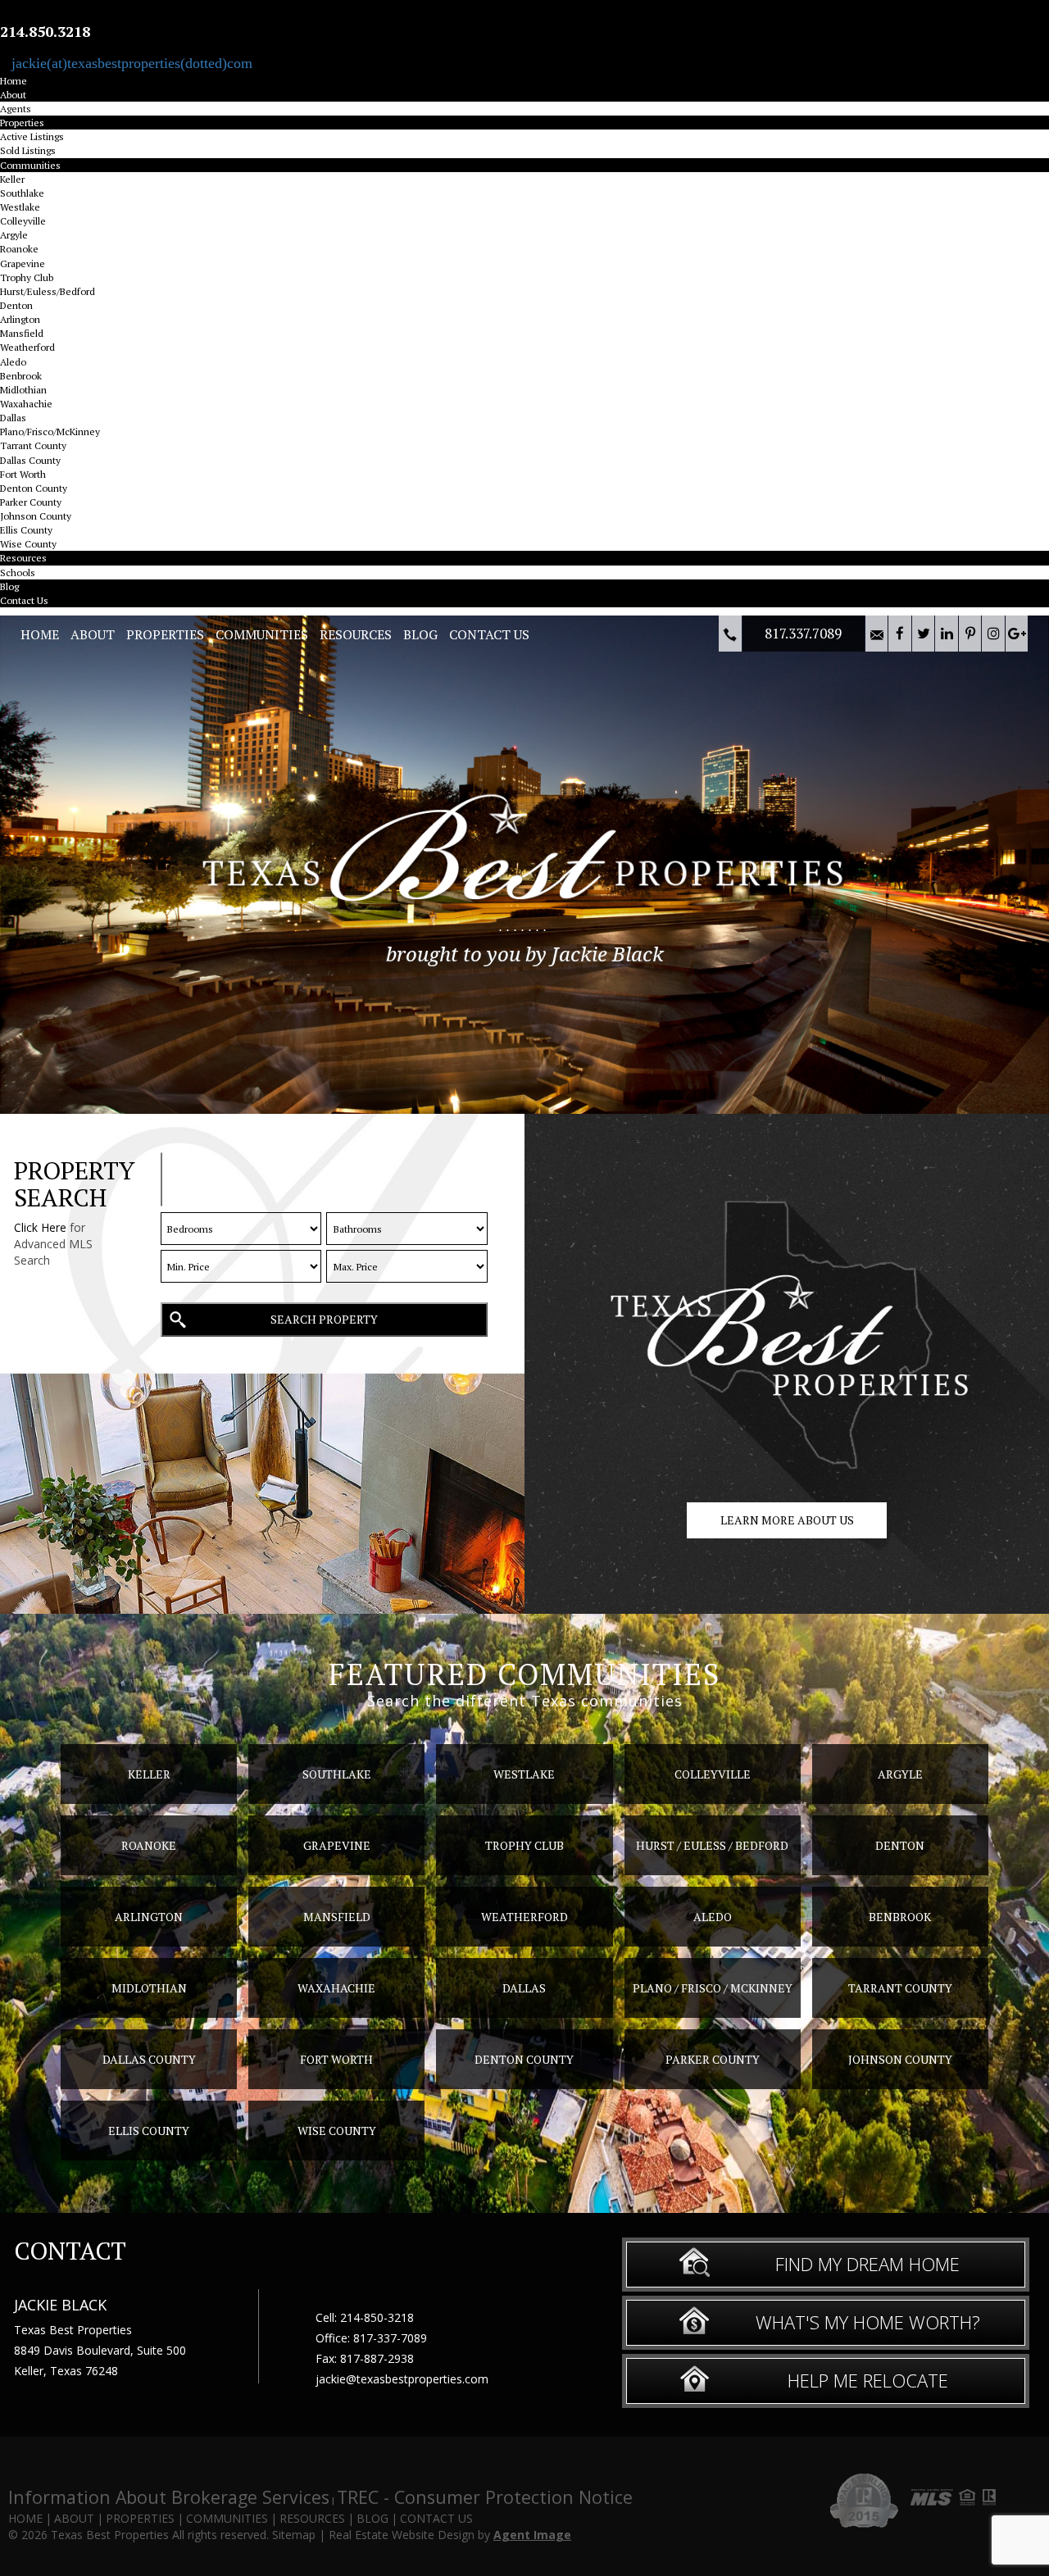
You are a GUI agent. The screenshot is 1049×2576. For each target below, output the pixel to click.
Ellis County (26, 530)
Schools (18, 572)
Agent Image (532, 2535)
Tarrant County (33, 445)
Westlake (20, 207)
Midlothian (23, 390)
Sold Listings (28, 150)
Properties (22, 123)
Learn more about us (787, 1520)
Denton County (34, 488)
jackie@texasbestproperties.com (402, 2379)
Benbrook (21, 376)
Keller (12, 179)
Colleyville (23, 221)
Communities (30, 165)
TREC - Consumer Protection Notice (485, 2497)
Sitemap (294, 2535)
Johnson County (36, 516)
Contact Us (24, 600)
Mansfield (22, 333)
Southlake (22, 193)
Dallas (13, 418)
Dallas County (30, 460)
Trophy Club (27, 277)
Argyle (14, 235)
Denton (16, 305)
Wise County (28, 544)
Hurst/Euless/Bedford (48, 291)
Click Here (40, 1227)
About (13, 95)
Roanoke (19, 249)
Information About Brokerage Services (169, 2497)
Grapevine (23, 264)
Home (14, 81)
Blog (9, 586)
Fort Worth (23, 474)
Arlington (20, 319)
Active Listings (32, 136)
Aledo (13, 362)
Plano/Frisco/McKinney (50, 432)
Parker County (31, 502)
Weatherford (27, 347)
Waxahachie (26, 404)
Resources (23, 558)
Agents (16, 109)
